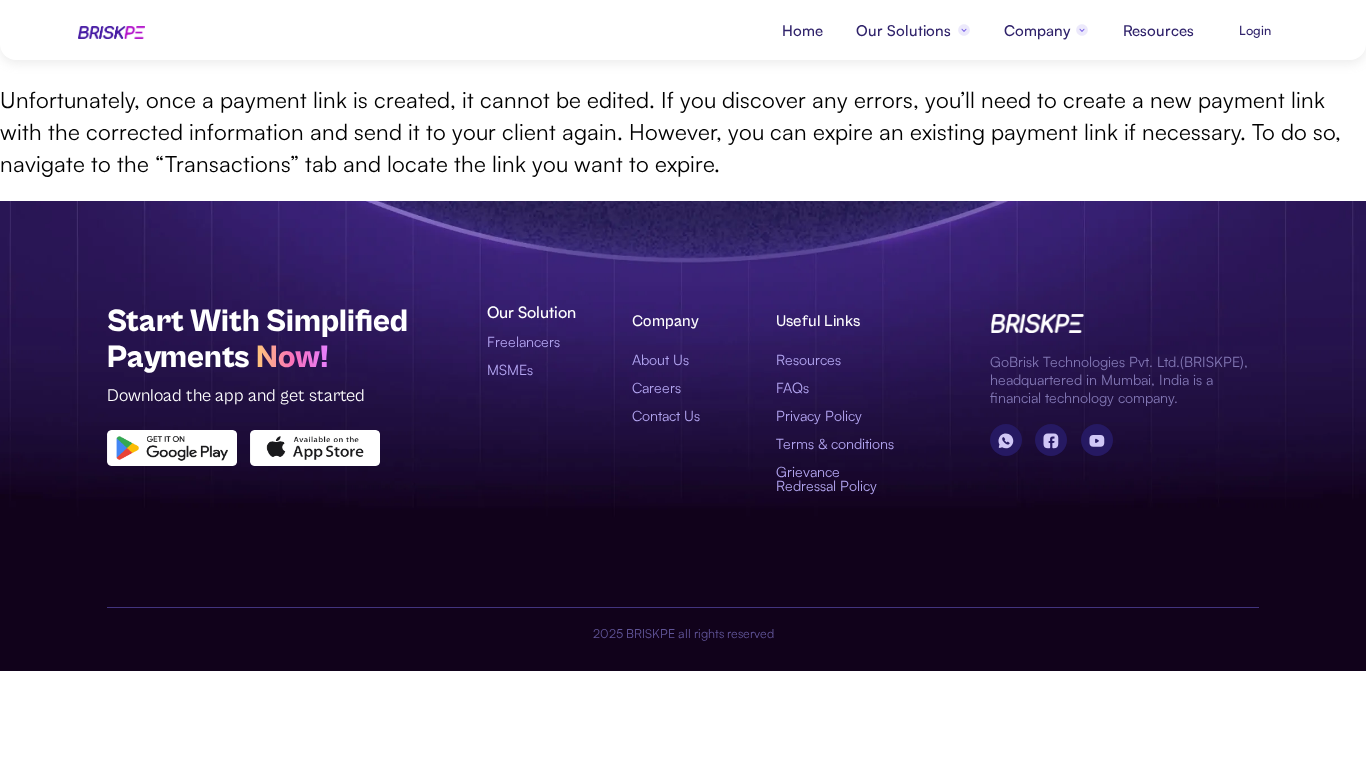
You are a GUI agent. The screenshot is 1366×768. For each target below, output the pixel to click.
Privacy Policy (819, 415)
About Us (660, 359)
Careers (656, 387)
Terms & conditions (835, 443)
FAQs (792, 387)
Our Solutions (903, 30)
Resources (1158, 30)
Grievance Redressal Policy (826, 478)
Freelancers (523, 341)
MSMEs (510, 369)
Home (802, 30)
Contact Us (666, 415)
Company (1037, 30)
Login (1255, 30)
